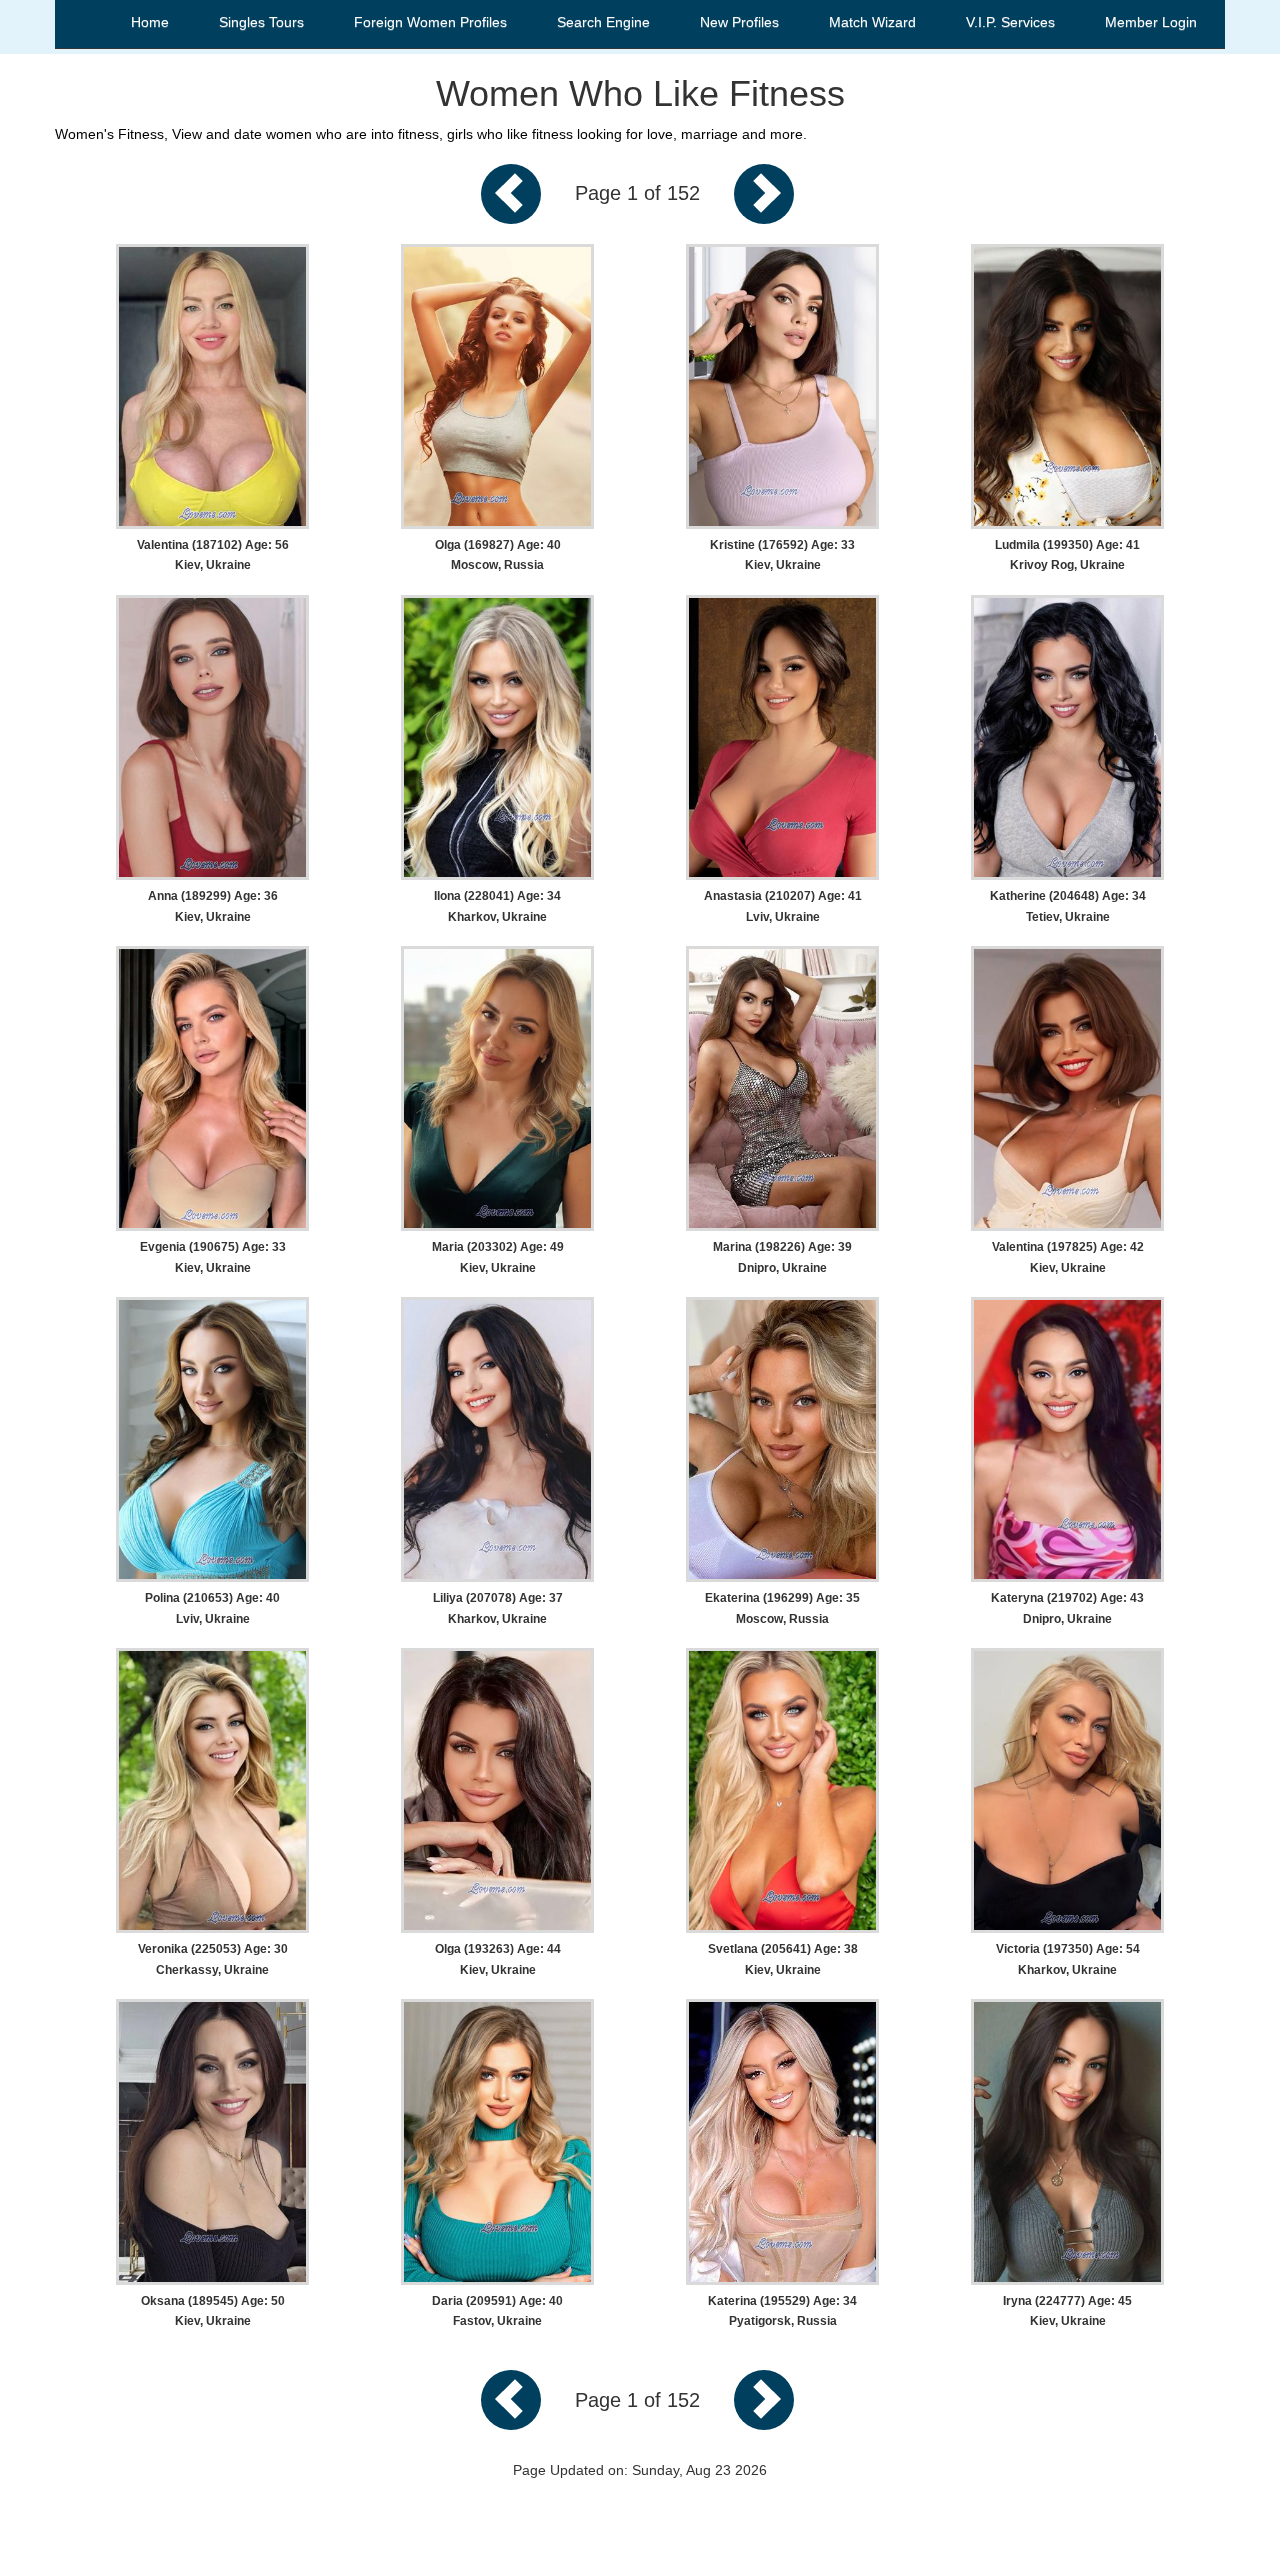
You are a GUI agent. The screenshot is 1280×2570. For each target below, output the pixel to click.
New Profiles (739, 22)
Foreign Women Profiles (430, 22)
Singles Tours (261, 22)
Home (150, 22)
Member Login (1151, 22)
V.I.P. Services (1010, 22)
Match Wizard (872, 22)
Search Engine (603, 22)
